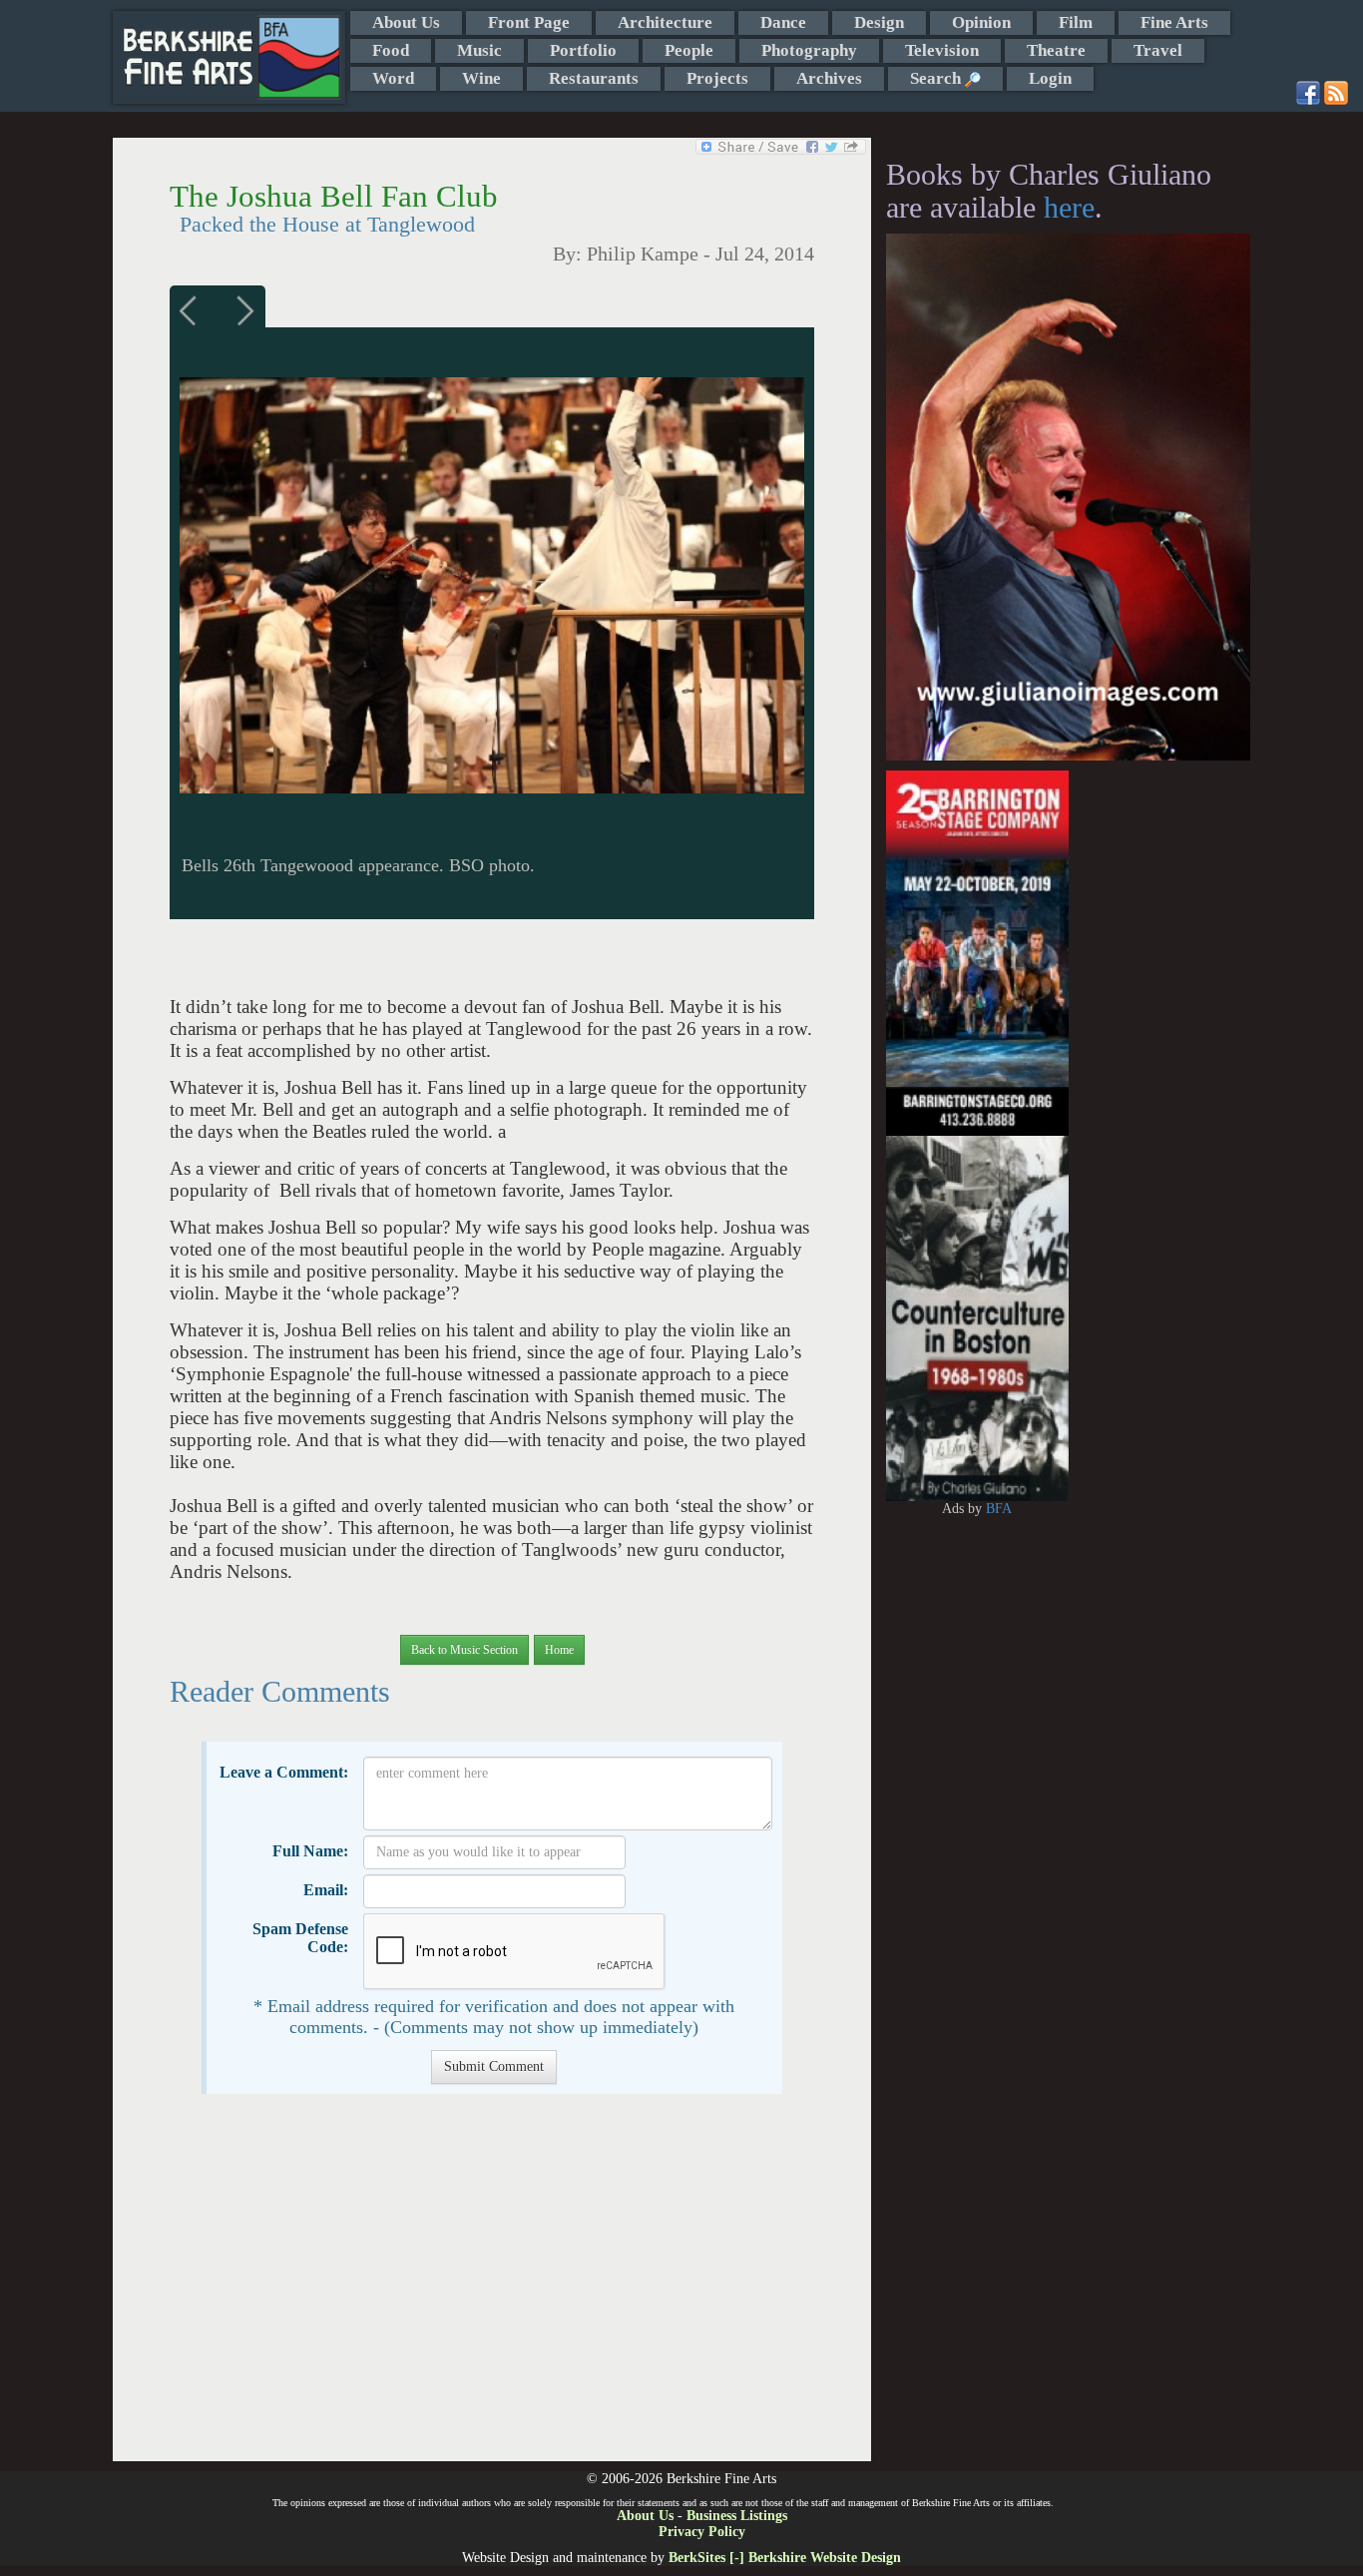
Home (559, 1650)
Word (393, 78)
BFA (999, 1509)
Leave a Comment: (284, 1772)
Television (942, 50)
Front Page (529, 22)
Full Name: (310, 1851)
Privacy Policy (702, 2532)
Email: (326, 1890)
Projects (717, 78)
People (689, 50)
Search (937, 78)
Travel (1158, 50)
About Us (406, 22)
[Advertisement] (491, 2288)
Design (879, 22)
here (1069, 207)
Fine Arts (1174, 22)
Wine (481, 78)
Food (391, 50)
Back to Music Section (464, 1650)
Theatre (1056, 50)
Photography (809, 50)
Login (1050, 78)
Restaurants (594, 78)
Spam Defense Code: (300, 1938)
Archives (829, 78)
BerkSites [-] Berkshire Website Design (785, 2558)
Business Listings (737, 2516)
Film (1076, 22)
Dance (783, 22)
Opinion (981, 22)
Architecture (665, 22)
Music (479, 50)
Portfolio (583, 50)
